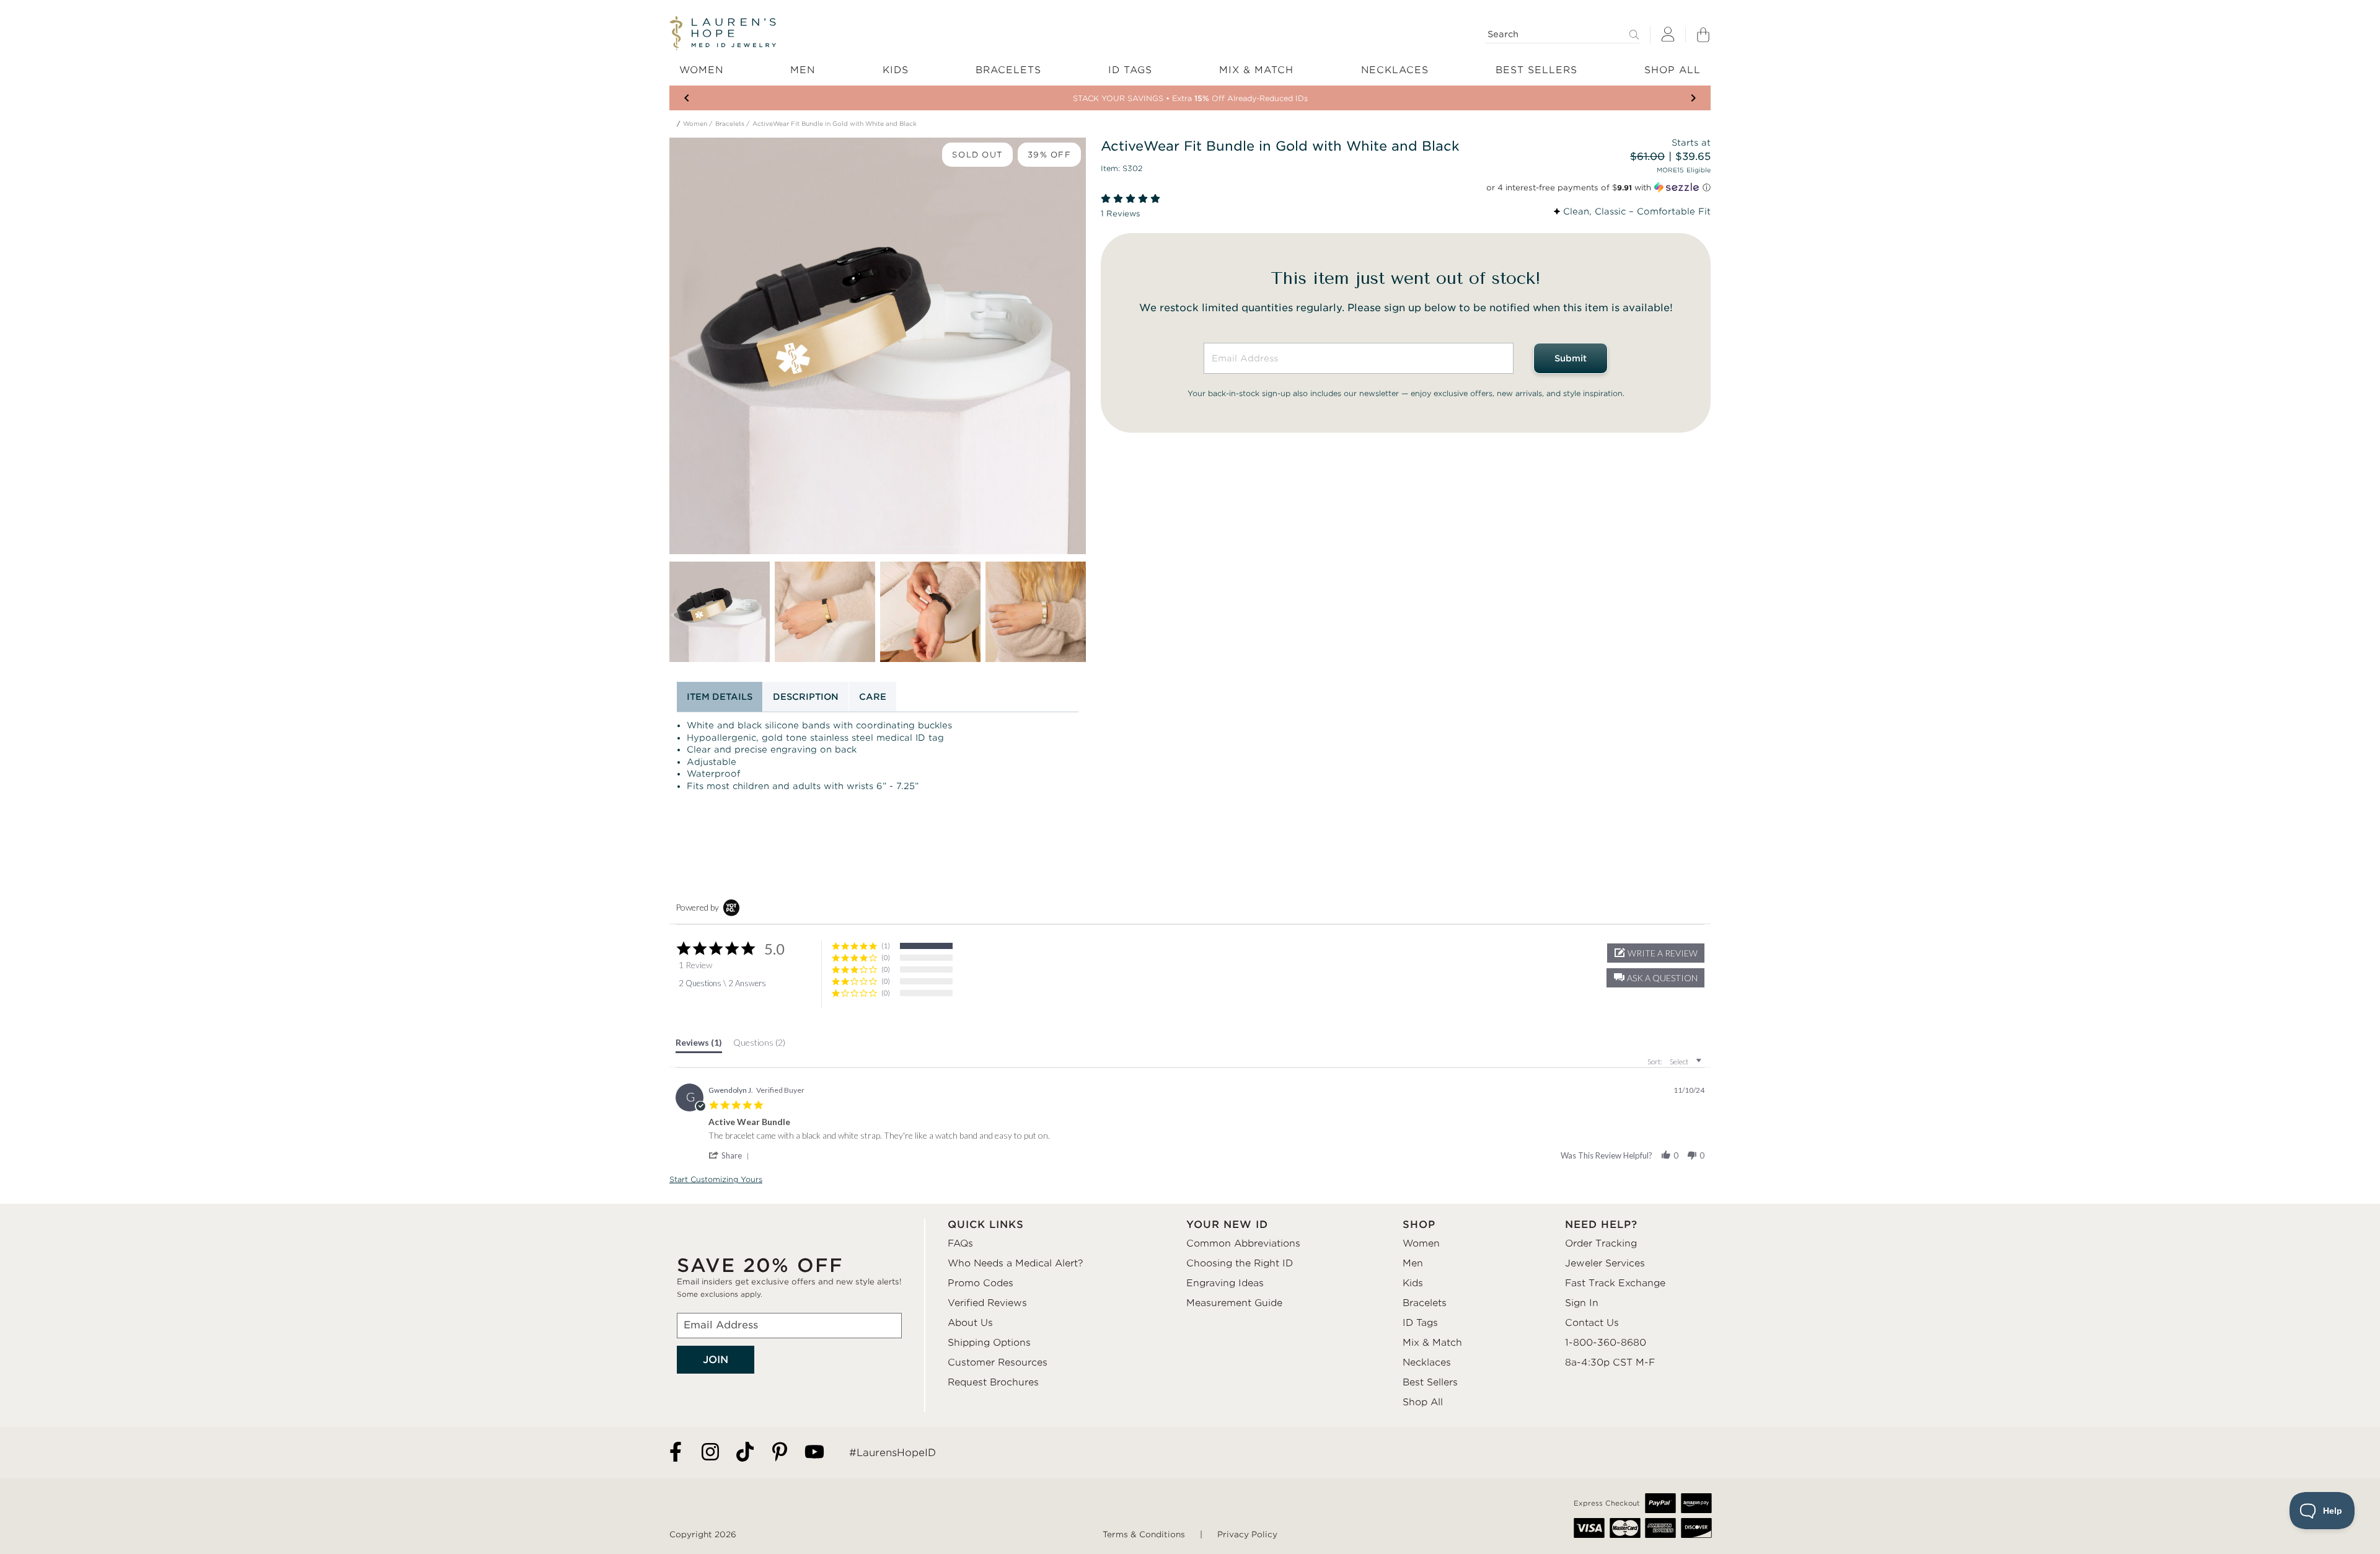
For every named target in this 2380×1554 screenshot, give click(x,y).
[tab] (699, 1045)
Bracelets (730, 124)
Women (695, 124)
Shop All (1423, 1402)
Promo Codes (981, 1283)
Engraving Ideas (1225, 1283)
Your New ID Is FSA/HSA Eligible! (1190, 98)
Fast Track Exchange (1615, 1283)
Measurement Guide (1234, 1303)
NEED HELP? (1601, 1225)
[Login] (1668, 35)
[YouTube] (814, 1453)
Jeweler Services (1605, 1263)
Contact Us (1592, 1323)
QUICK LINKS (986, 1225)
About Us (970, 1323)
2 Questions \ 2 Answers (722, 983)
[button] (1655, 978)
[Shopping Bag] (1703, 35)
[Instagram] (710, 1453)
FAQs (960, 1243)
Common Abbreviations (1243, 1243)
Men (1413, 1263)
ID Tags (1420, 1323)
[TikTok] (745, 1453)
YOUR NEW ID (1227, 1225)
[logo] (723, 33)
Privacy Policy (1247, 1534)
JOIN (716, 1360)
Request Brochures (993, 1382)
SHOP (1419, 1225)
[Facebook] (676, 1453)
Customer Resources (998, 1362)
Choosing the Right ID (1240, 1263)
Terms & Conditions (1144, 1534)
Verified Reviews (987, 1303)
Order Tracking (1601, 1243)
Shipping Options (989, 1343)
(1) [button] (886, 946)
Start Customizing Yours (716, 1179)
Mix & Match (1432, 1343)
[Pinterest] (780, 1453)
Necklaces (1427, 1362)
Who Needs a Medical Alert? (1016, 1263)
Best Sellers (1430, 1382)
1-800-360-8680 (1606, 1343)
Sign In (1582, 1303)
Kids (1413, 1283)
